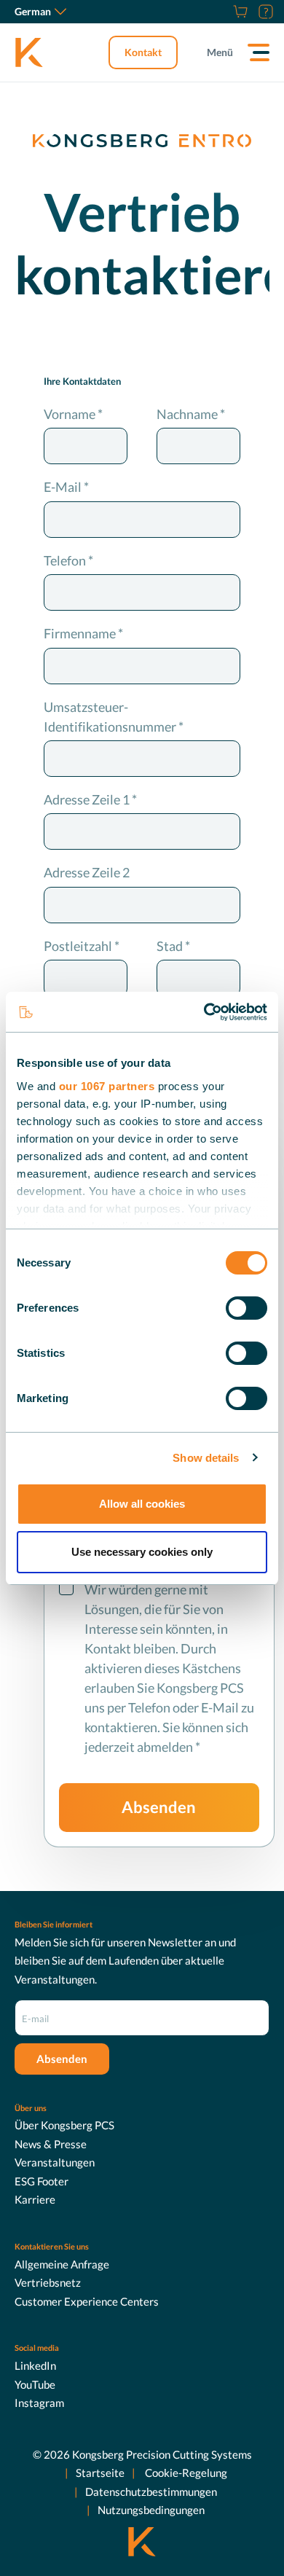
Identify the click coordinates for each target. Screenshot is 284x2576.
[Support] (264, 12)
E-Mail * (66, 487)
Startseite (100, 2473)
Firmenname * (83, 633)
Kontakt (143, 52)
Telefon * (68, 560)
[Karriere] (222, 12)
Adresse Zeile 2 (87, 872)
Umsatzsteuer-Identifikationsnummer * (114, 717)
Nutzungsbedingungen (151, 2510)
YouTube (35, 2384)
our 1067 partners (107, 1086)
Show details (206, 1458)
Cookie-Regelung (185, 2473)
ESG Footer (42, 2181)
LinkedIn (35, 2365)
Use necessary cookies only (142, 1552)
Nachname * (191, 414)
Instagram (39, 2403)
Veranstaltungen (55, 2162)
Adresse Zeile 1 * (90, 799)
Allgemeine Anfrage (62, 2264)
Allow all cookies (142, 1504)
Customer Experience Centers (87, 2301)
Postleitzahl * (82, 946)
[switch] (246, 1308)
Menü (220, 52)
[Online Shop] (238, 12)
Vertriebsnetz (48, 2282)
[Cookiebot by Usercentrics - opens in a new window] (204, 1012)
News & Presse (51, 2144)
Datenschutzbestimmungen (151, 2491)
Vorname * (73, 414)
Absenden (159, 1807)
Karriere (35, 2199)
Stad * (173, 946)
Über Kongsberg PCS (64, 2125)
